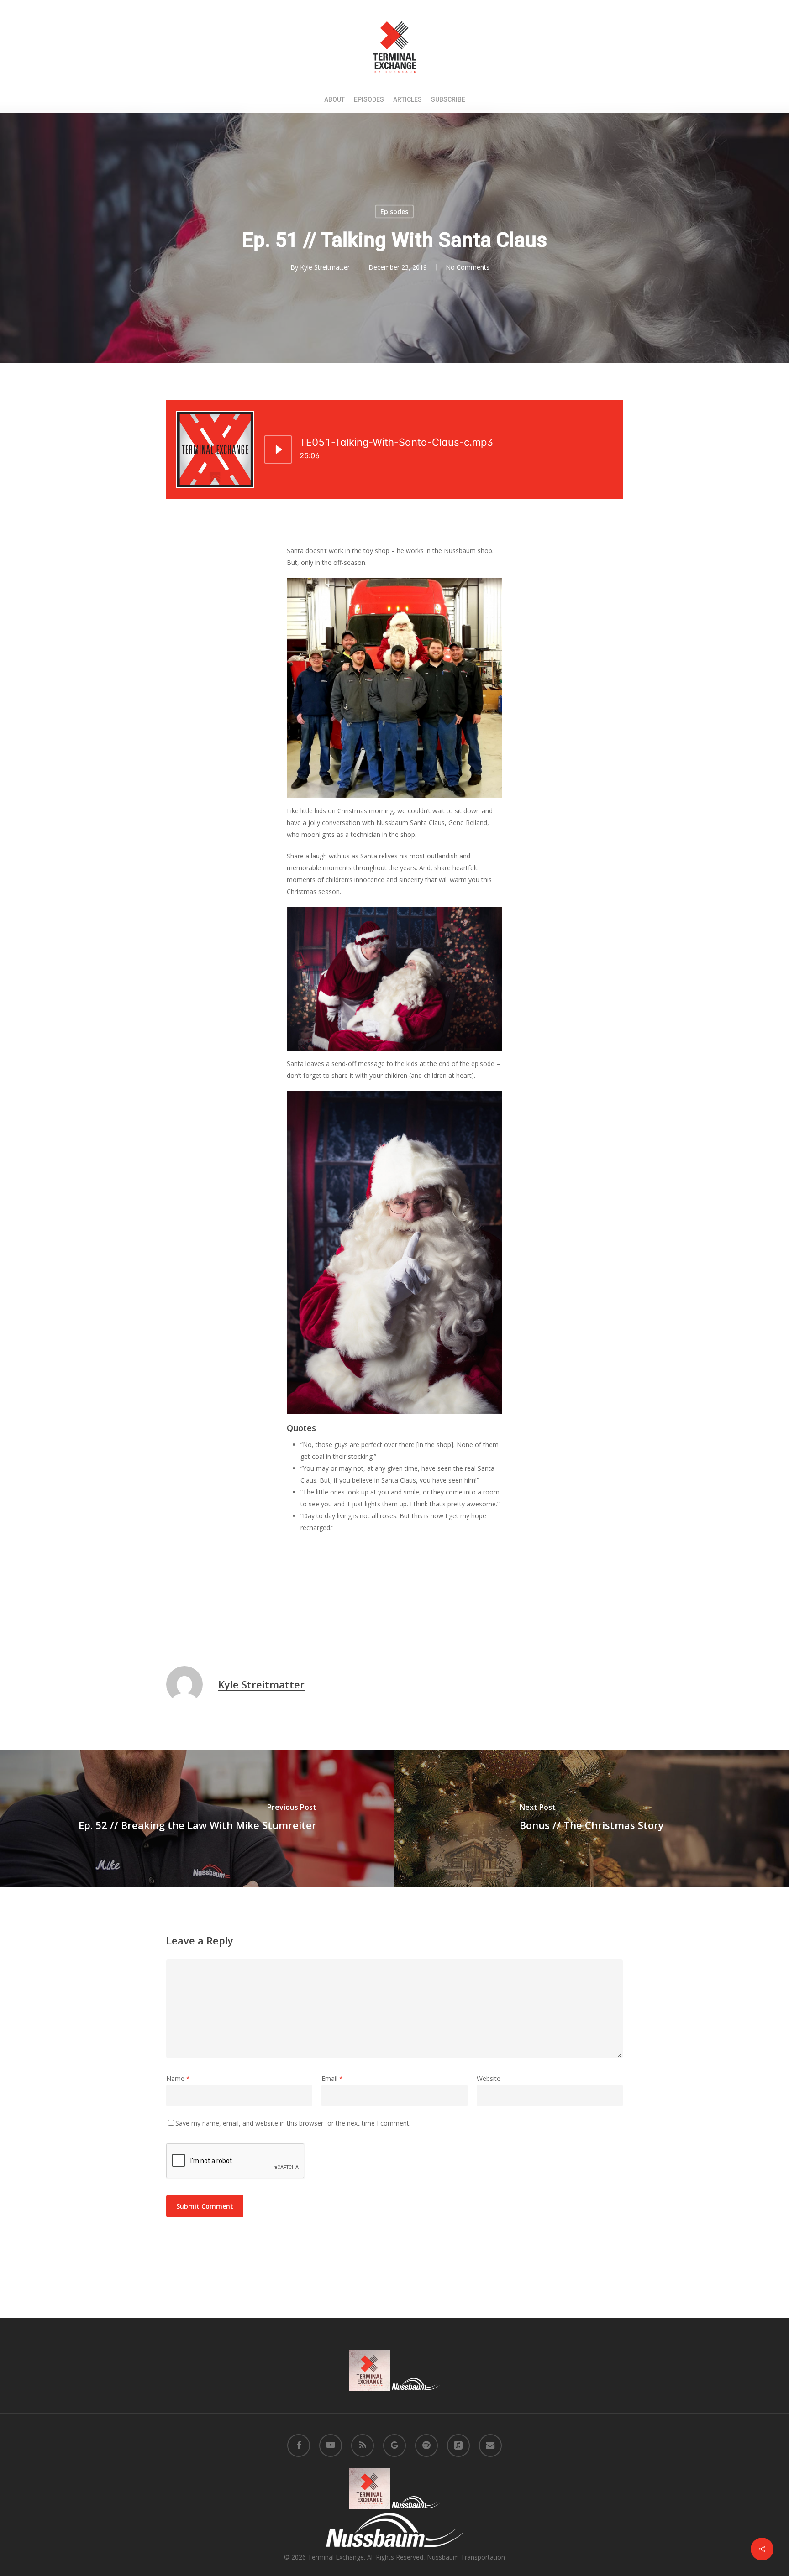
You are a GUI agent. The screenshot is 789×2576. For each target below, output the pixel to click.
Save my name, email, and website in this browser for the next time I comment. (293, 2123)
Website (489, 2078)
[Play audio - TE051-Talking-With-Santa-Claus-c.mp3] (278, 449)
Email (332, 2078)
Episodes (394, 212)
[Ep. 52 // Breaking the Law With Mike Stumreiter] (197, 1818)
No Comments (468, 267)
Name (178, 2078)
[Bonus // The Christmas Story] (592, 1818)
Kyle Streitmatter (325, 267)
